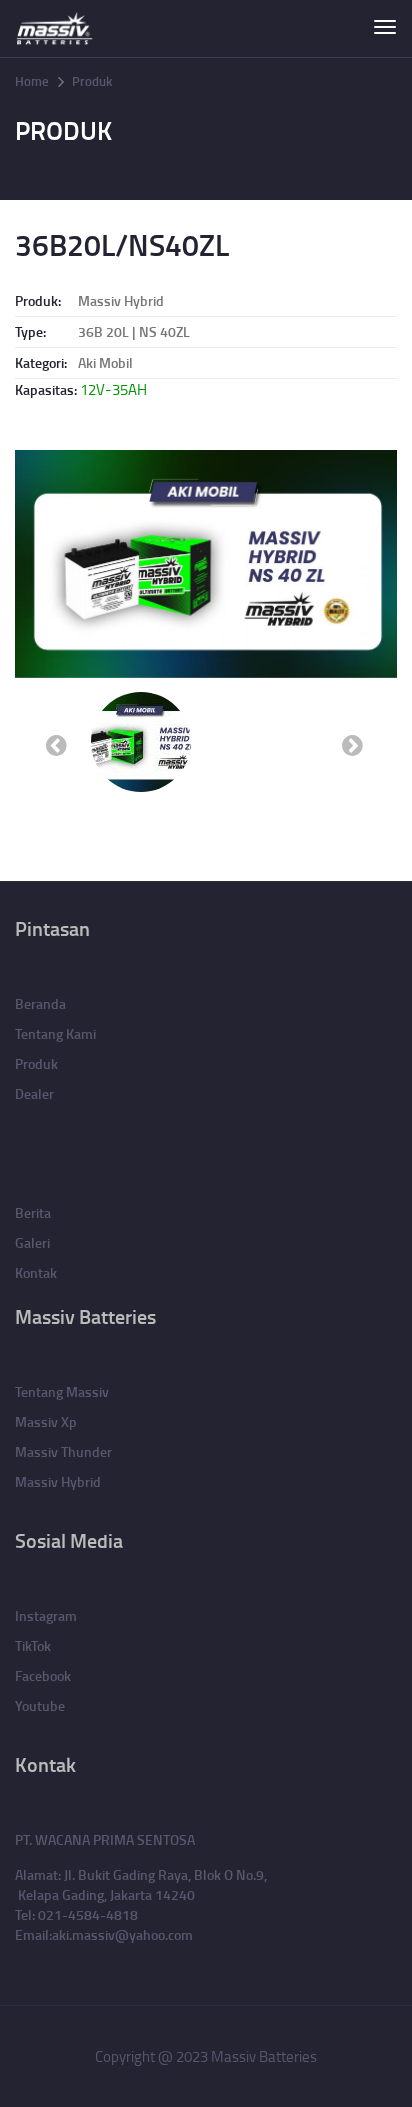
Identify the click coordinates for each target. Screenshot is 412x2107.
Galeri (32, 1242)
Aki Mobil (105, 362)
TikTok (33, 1645)
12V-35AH (113, 389)
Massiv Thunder (63, 1451)
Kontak (36, 1272)
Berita (33, 1212)
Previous (58, 742)
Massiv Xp (46, 1421)
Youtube (40, 1705)
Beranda (40, 1003)
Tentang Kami (55, 1033)
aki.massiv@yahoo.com (122, 1934)
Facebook (43, 1675)
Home (32, 81)
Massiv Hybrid (121, 300)
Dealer (34, 1093)
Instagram (46, 1615)
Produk (92, 81)
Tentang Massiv (62, 1391)
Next (354, 742)
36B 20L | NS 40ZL (134, 331)
